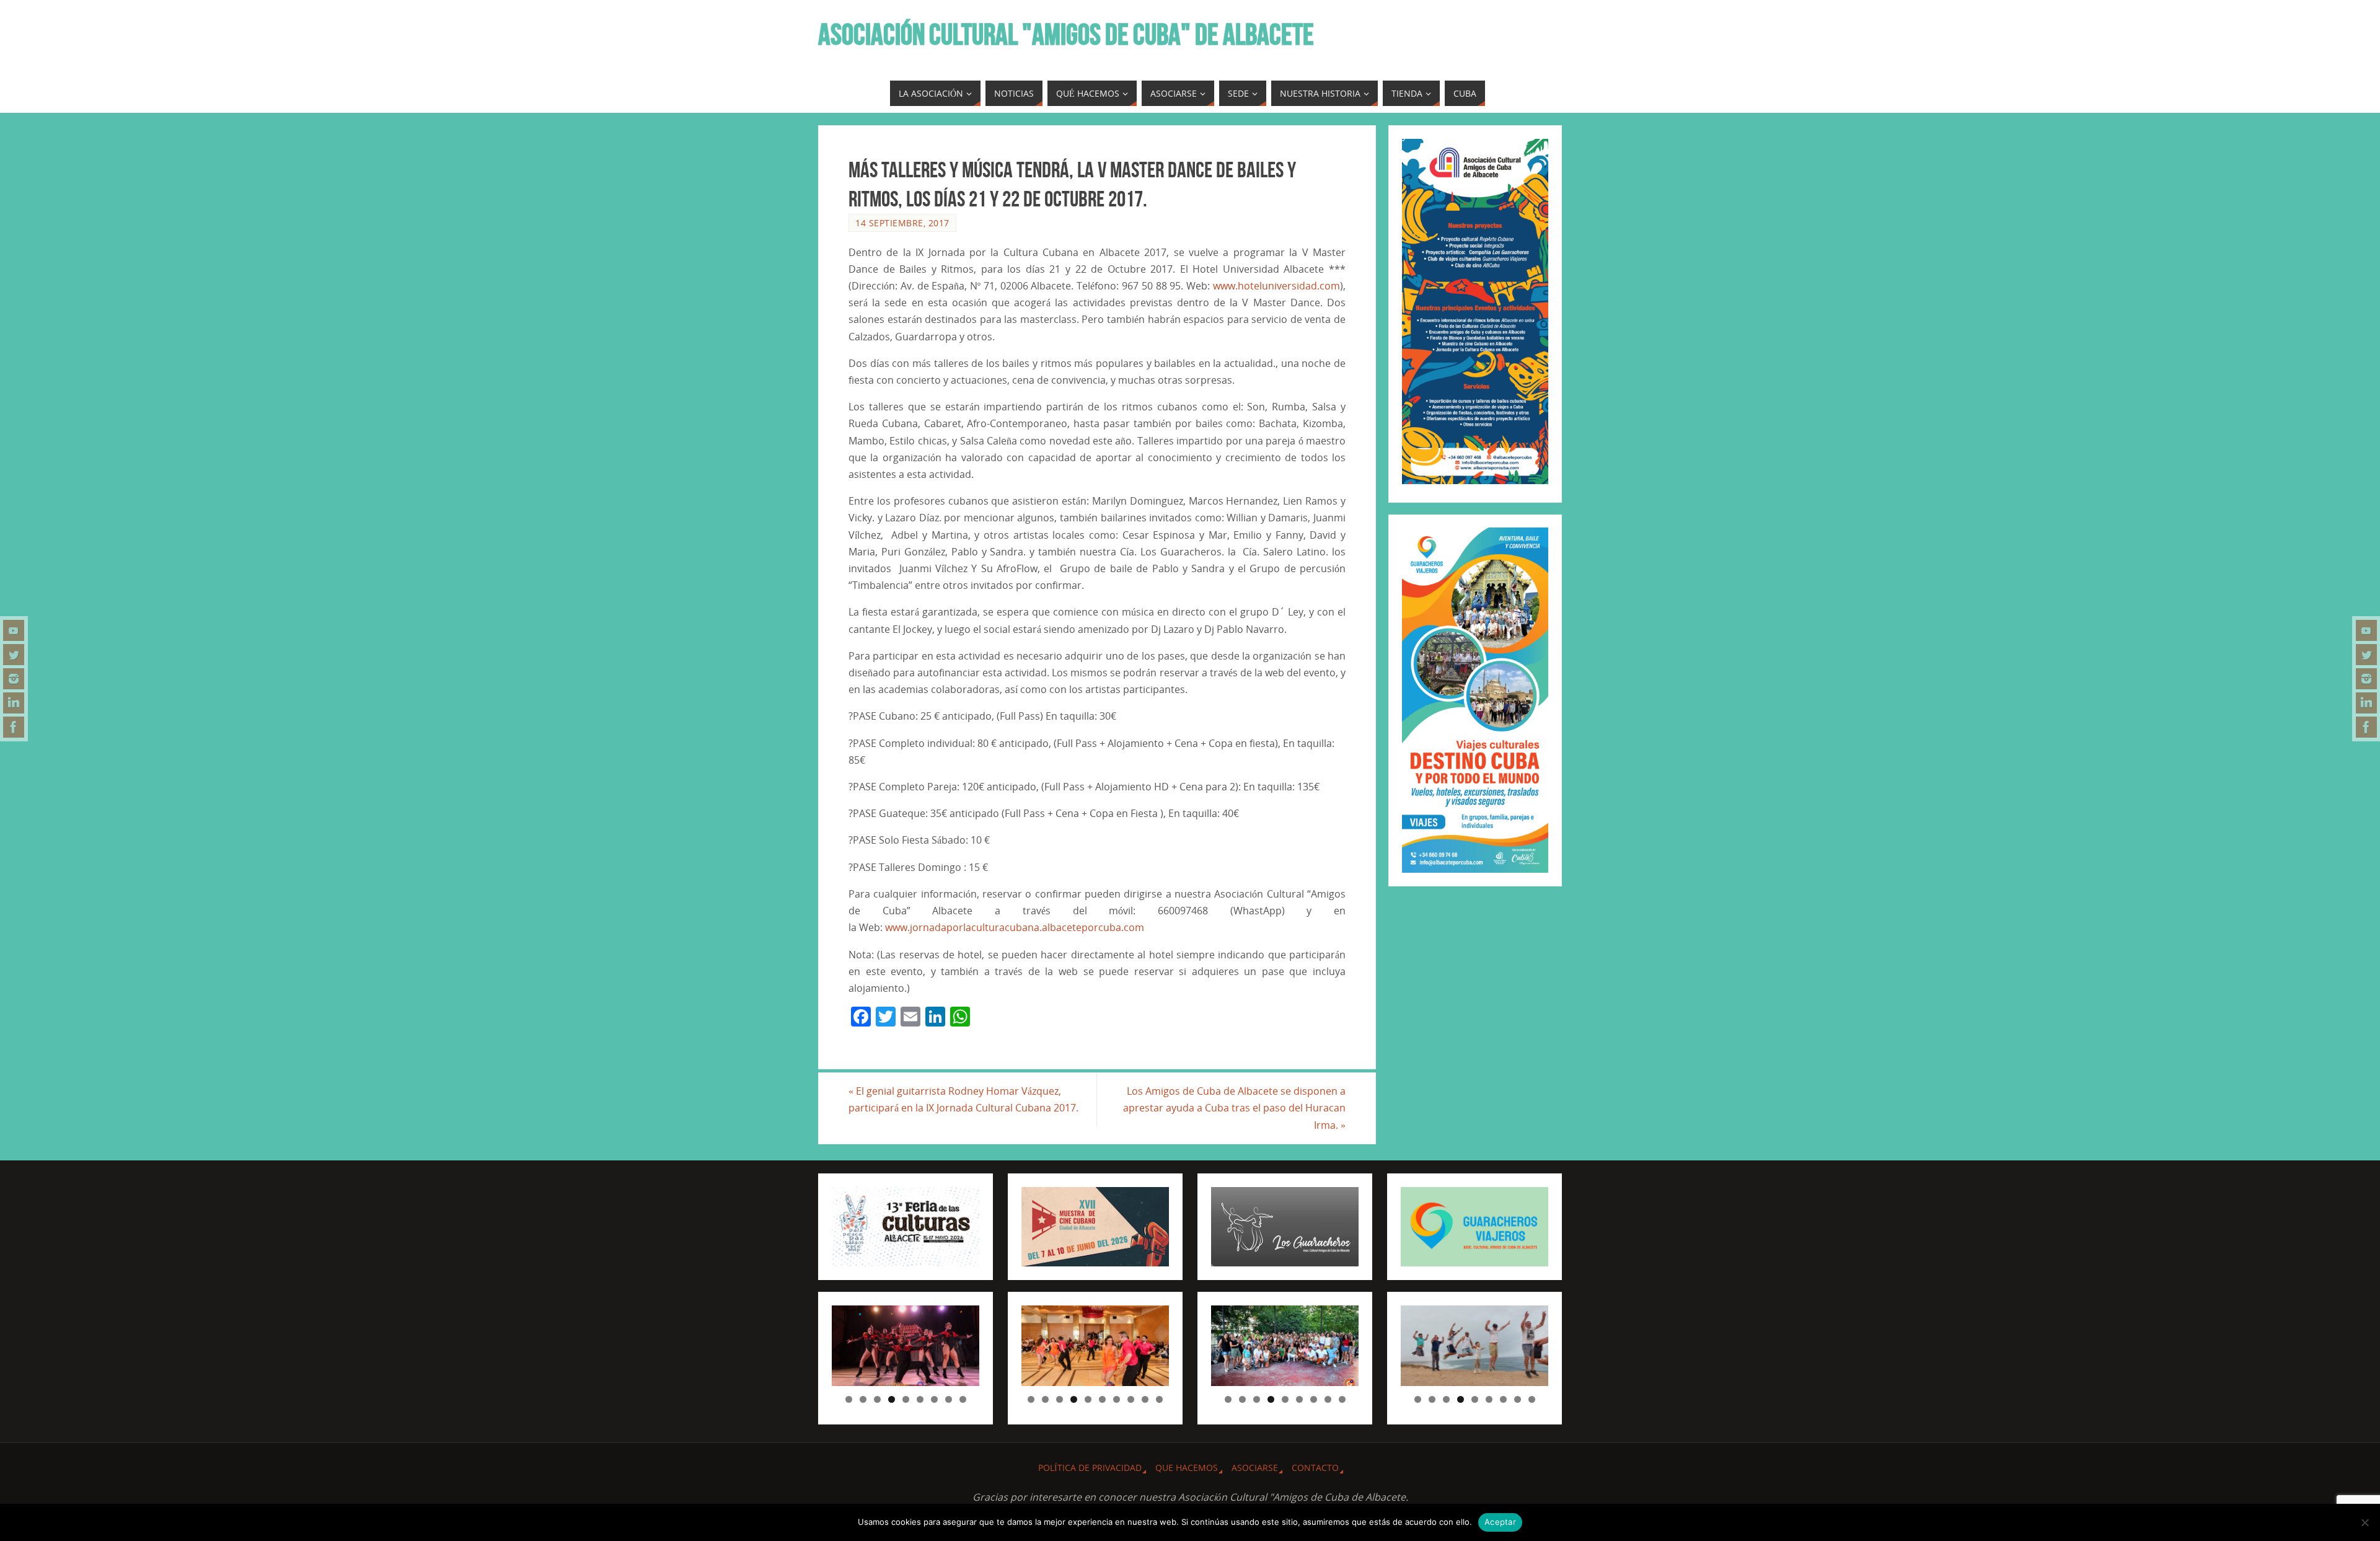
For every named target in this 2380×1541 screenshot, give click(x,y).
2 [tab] (863, 1399)
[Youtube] (14, 630)
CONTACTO (1315, 1468)
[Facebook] (14, 727)
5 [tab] (906, 1399)
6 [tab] (920, 1399)
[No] (2365, 1522)
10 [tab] (1160, 1399)
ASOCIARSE (1255, 1468)
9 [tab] (963, 1399)
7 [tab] (934, 1399)
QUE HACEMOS (1187, 1468)
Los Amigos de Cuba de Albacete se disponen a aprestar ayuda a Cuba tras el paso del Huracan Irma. (1234, 1108)
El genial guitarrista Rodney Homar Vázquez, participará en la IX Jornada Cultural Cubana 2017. (963, 1099)
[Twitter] (14, 655)
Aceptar (1500, 1522)
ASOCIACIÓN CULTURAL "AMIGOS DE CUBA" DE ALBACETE (1066, 35)
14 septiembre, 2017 (902, 223)
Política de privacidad (1090, 1468)
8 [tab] (949, 1399)
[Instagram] (14, 679)
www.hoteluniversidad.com (1276, 286)
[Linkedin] (14, 703)
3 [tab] (877, 1399)
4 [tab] (892, 1399)
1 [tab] (849, 1399)
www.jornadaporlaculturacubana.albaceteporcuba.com (1015, 927)
